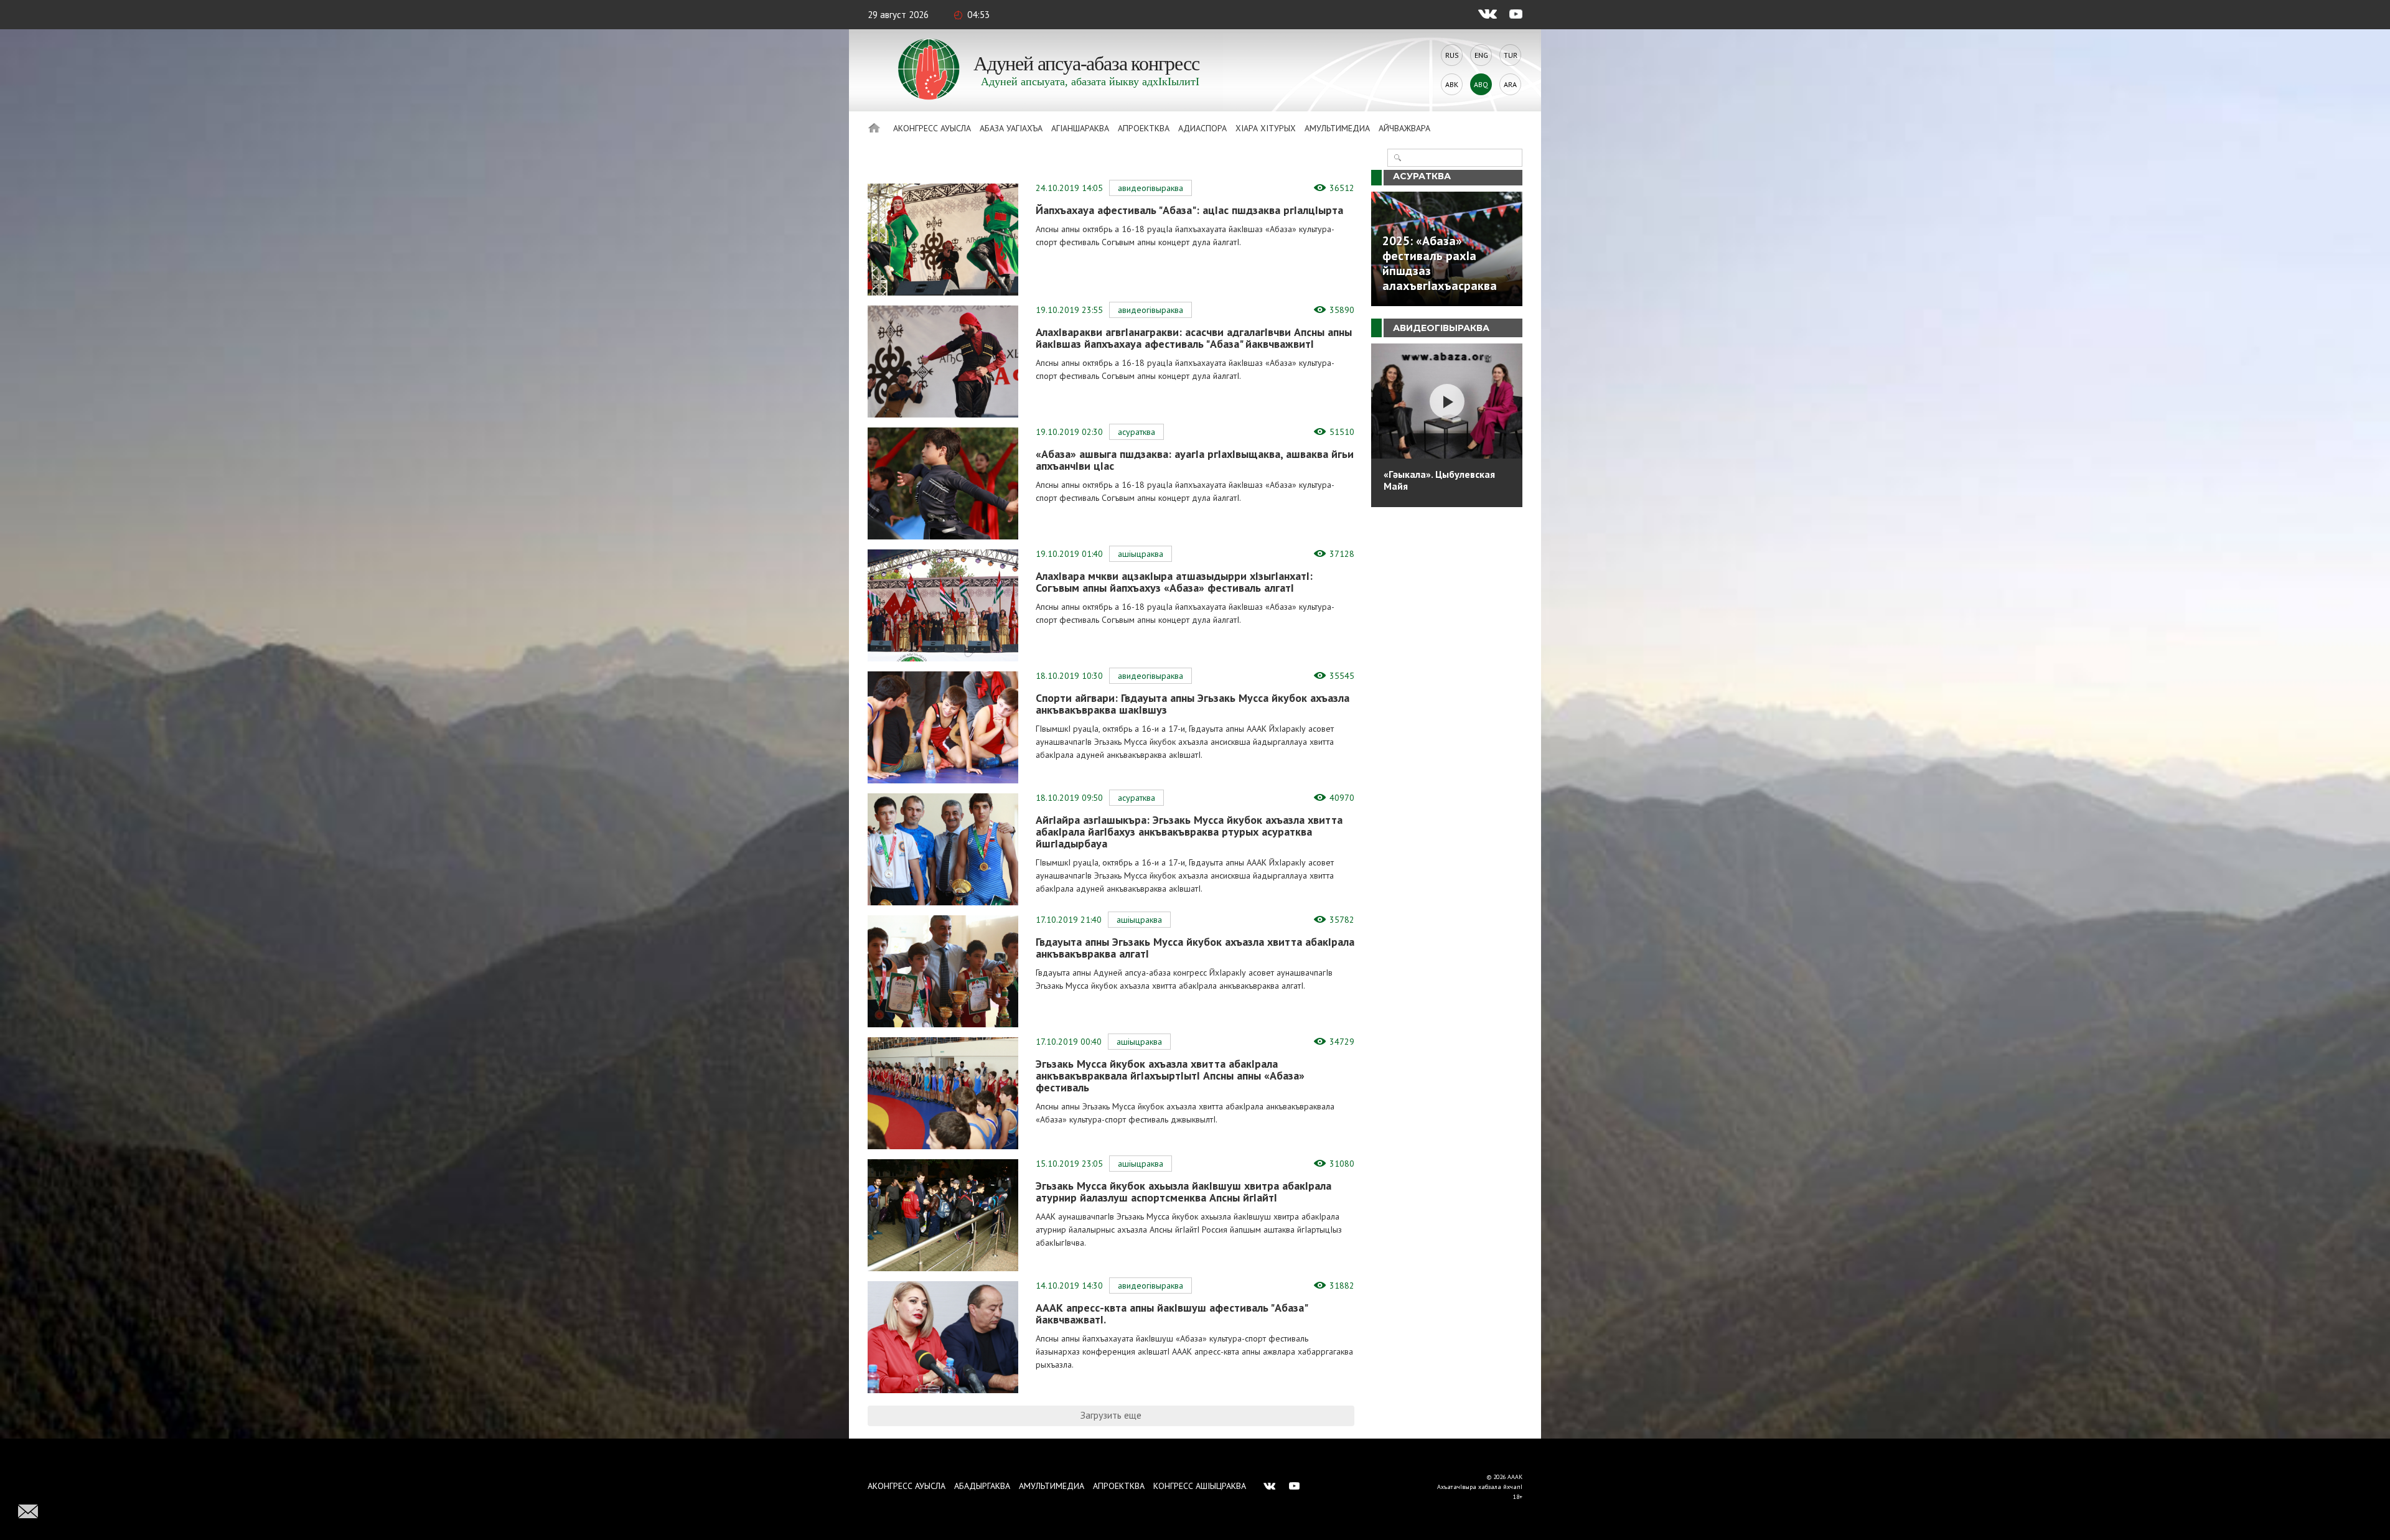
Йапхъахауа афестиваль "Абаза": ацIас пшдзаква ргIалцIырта (1189, 210)
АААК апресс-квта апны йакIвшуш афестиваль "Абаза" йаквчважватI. (1171, 1314)
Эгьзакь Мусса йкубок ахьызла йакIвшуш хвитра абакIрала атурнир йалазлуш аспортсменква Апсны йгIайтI (1183, 1192)
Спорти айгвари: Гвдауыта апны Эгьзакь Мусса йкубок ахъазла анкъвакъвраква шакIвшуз (1193, 704)
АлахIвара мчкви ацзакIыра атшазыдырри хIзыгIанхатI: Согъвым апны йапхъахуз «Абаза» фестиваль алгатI (1174, 582)
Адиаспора (1202, 128)
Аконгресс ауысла (932, 128)
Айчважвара (1404, 128)
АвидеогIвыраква (1150, 188)
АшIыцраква (1141, 554)
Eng (1481, 55)
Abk (1452, 84)
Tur (1511, 55)
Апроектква (1144, 128)
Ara (1510, 84)
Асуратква (1136, 432)
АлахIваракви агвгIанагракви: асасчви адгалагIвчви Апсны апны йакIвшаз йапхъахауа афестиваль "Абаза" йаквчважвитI (1194, 338)
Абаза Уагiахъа (1011, 128)
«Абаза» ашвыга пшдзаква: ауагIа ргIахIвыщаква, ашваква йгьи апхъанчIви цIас (1195, 460)
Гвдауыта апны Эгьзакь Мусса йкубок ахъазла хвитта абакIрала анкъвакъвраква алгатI (1195, 948)
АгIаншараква (1080, 128)
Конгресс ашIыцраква (1200, 1486)
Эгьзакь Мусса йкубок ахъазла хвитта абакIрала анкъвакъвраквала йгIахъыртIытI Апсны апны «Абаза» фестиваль (1170, 1076)
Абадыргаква (982, 1486)
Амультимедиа (1337, 128)
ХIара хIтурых (1266, 128)
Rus (1452, 55)
